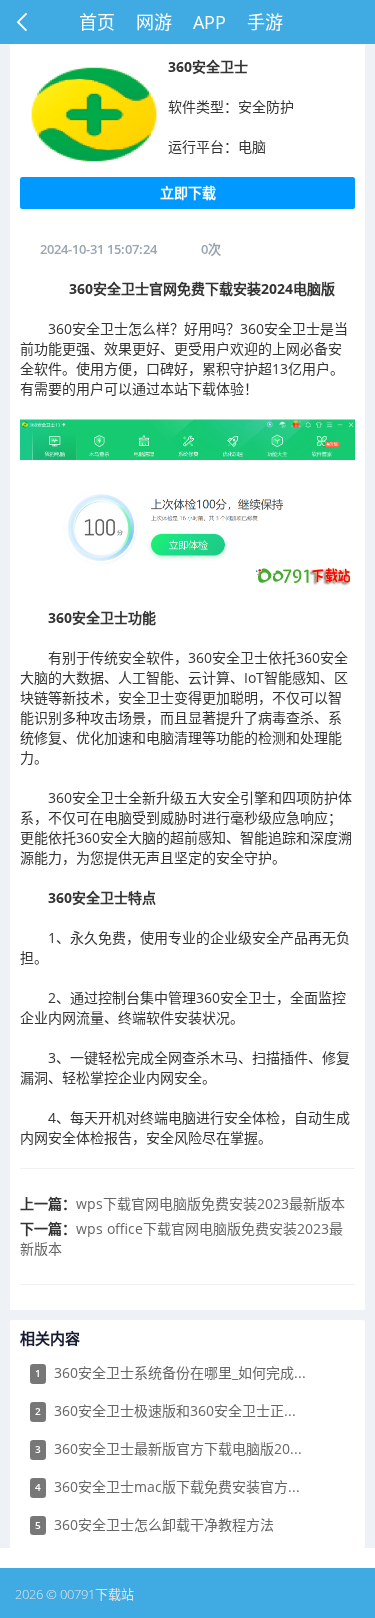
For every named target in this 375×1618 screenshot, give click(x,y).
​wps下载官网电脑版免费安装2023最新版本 (210, 1203)
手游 (265, 22)
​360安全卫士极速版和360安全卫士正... (165, 1410)
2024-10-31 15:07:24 (98, 249)
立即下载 (188, 192)
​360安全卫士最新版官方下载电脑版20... (168, 1448)
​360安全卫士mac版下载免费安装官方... (167, 1486)
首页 (97, 22)
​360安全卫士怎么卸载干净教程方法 (154, 1524)
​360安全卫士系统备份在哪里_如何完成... (170, 1372)
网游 (154, 22)
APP (209, 22)
